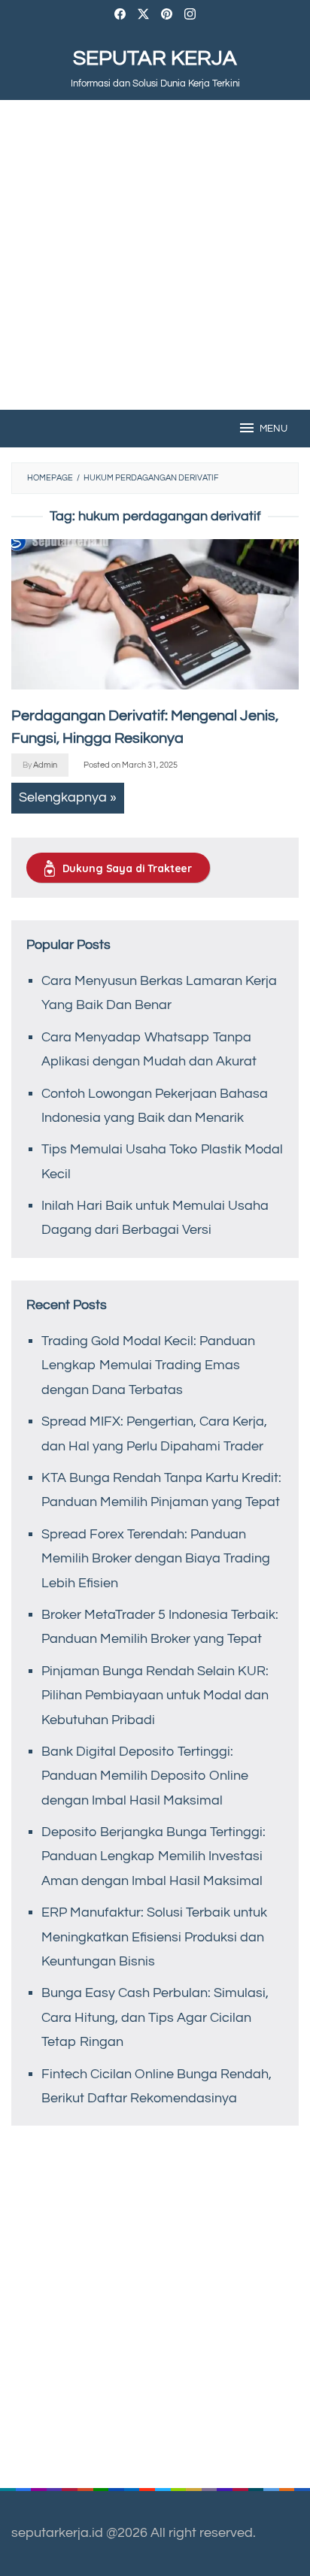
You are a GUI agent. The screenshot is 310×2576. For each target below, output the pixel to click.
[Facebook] (120, 16)
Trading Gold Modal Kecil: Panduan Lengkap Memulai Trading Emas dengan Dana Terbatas (148, 1365)
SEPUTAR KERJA (155, 58)
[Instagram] (190, 16)
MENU (274, 429)
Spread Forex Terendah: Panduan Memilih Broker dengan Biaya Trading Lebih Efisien (156, 1559)
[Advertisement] (155, 255)
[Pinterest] (167, 16)
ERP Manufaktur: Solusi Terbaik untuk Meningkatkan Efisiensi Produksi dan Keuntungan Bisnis (154, 1937)
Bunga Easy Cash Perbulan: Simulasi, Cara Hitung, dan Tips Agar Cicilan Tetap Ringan (155, 2017)
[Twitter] (143, 16)
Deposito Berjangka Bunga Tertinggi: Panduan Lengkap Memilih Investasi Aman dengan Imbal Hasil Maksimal (153, 1856)
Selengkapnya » (68, 797)
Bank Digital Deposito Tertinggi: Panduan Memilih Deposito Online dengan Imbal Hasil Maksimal (145, 1776)
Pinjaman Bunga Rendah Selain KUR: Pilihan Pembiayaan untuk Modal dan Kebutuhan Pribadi (155, 1696)
